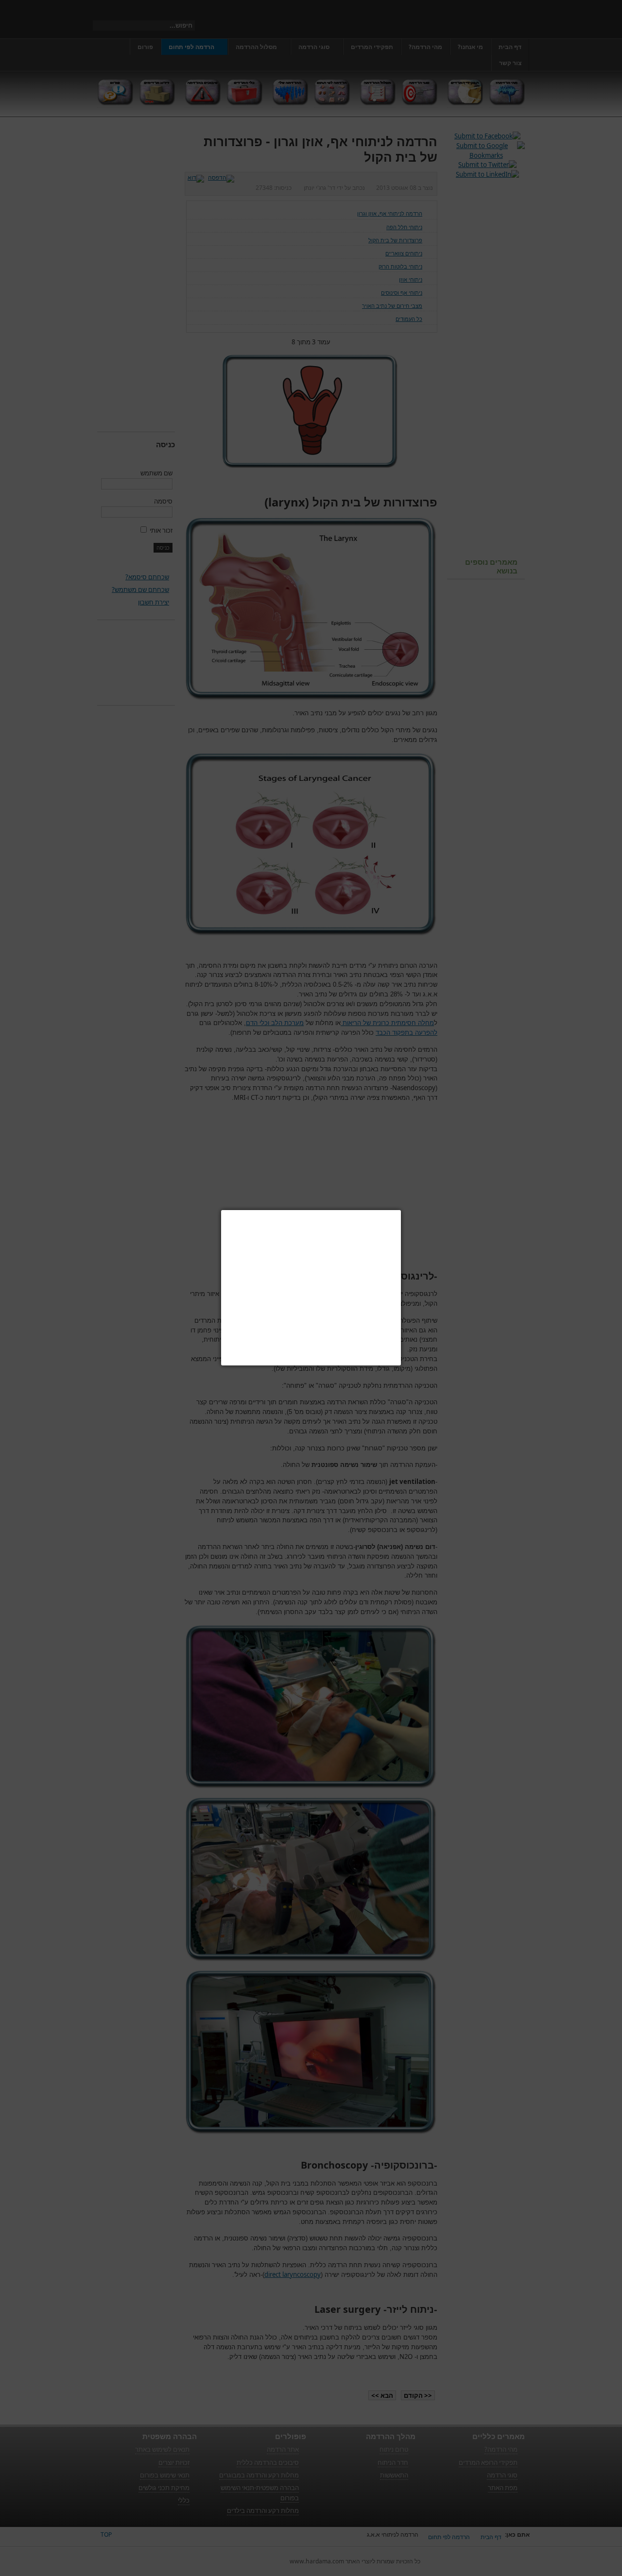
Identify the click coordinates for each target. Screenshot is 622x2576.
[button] (401, 1210)
